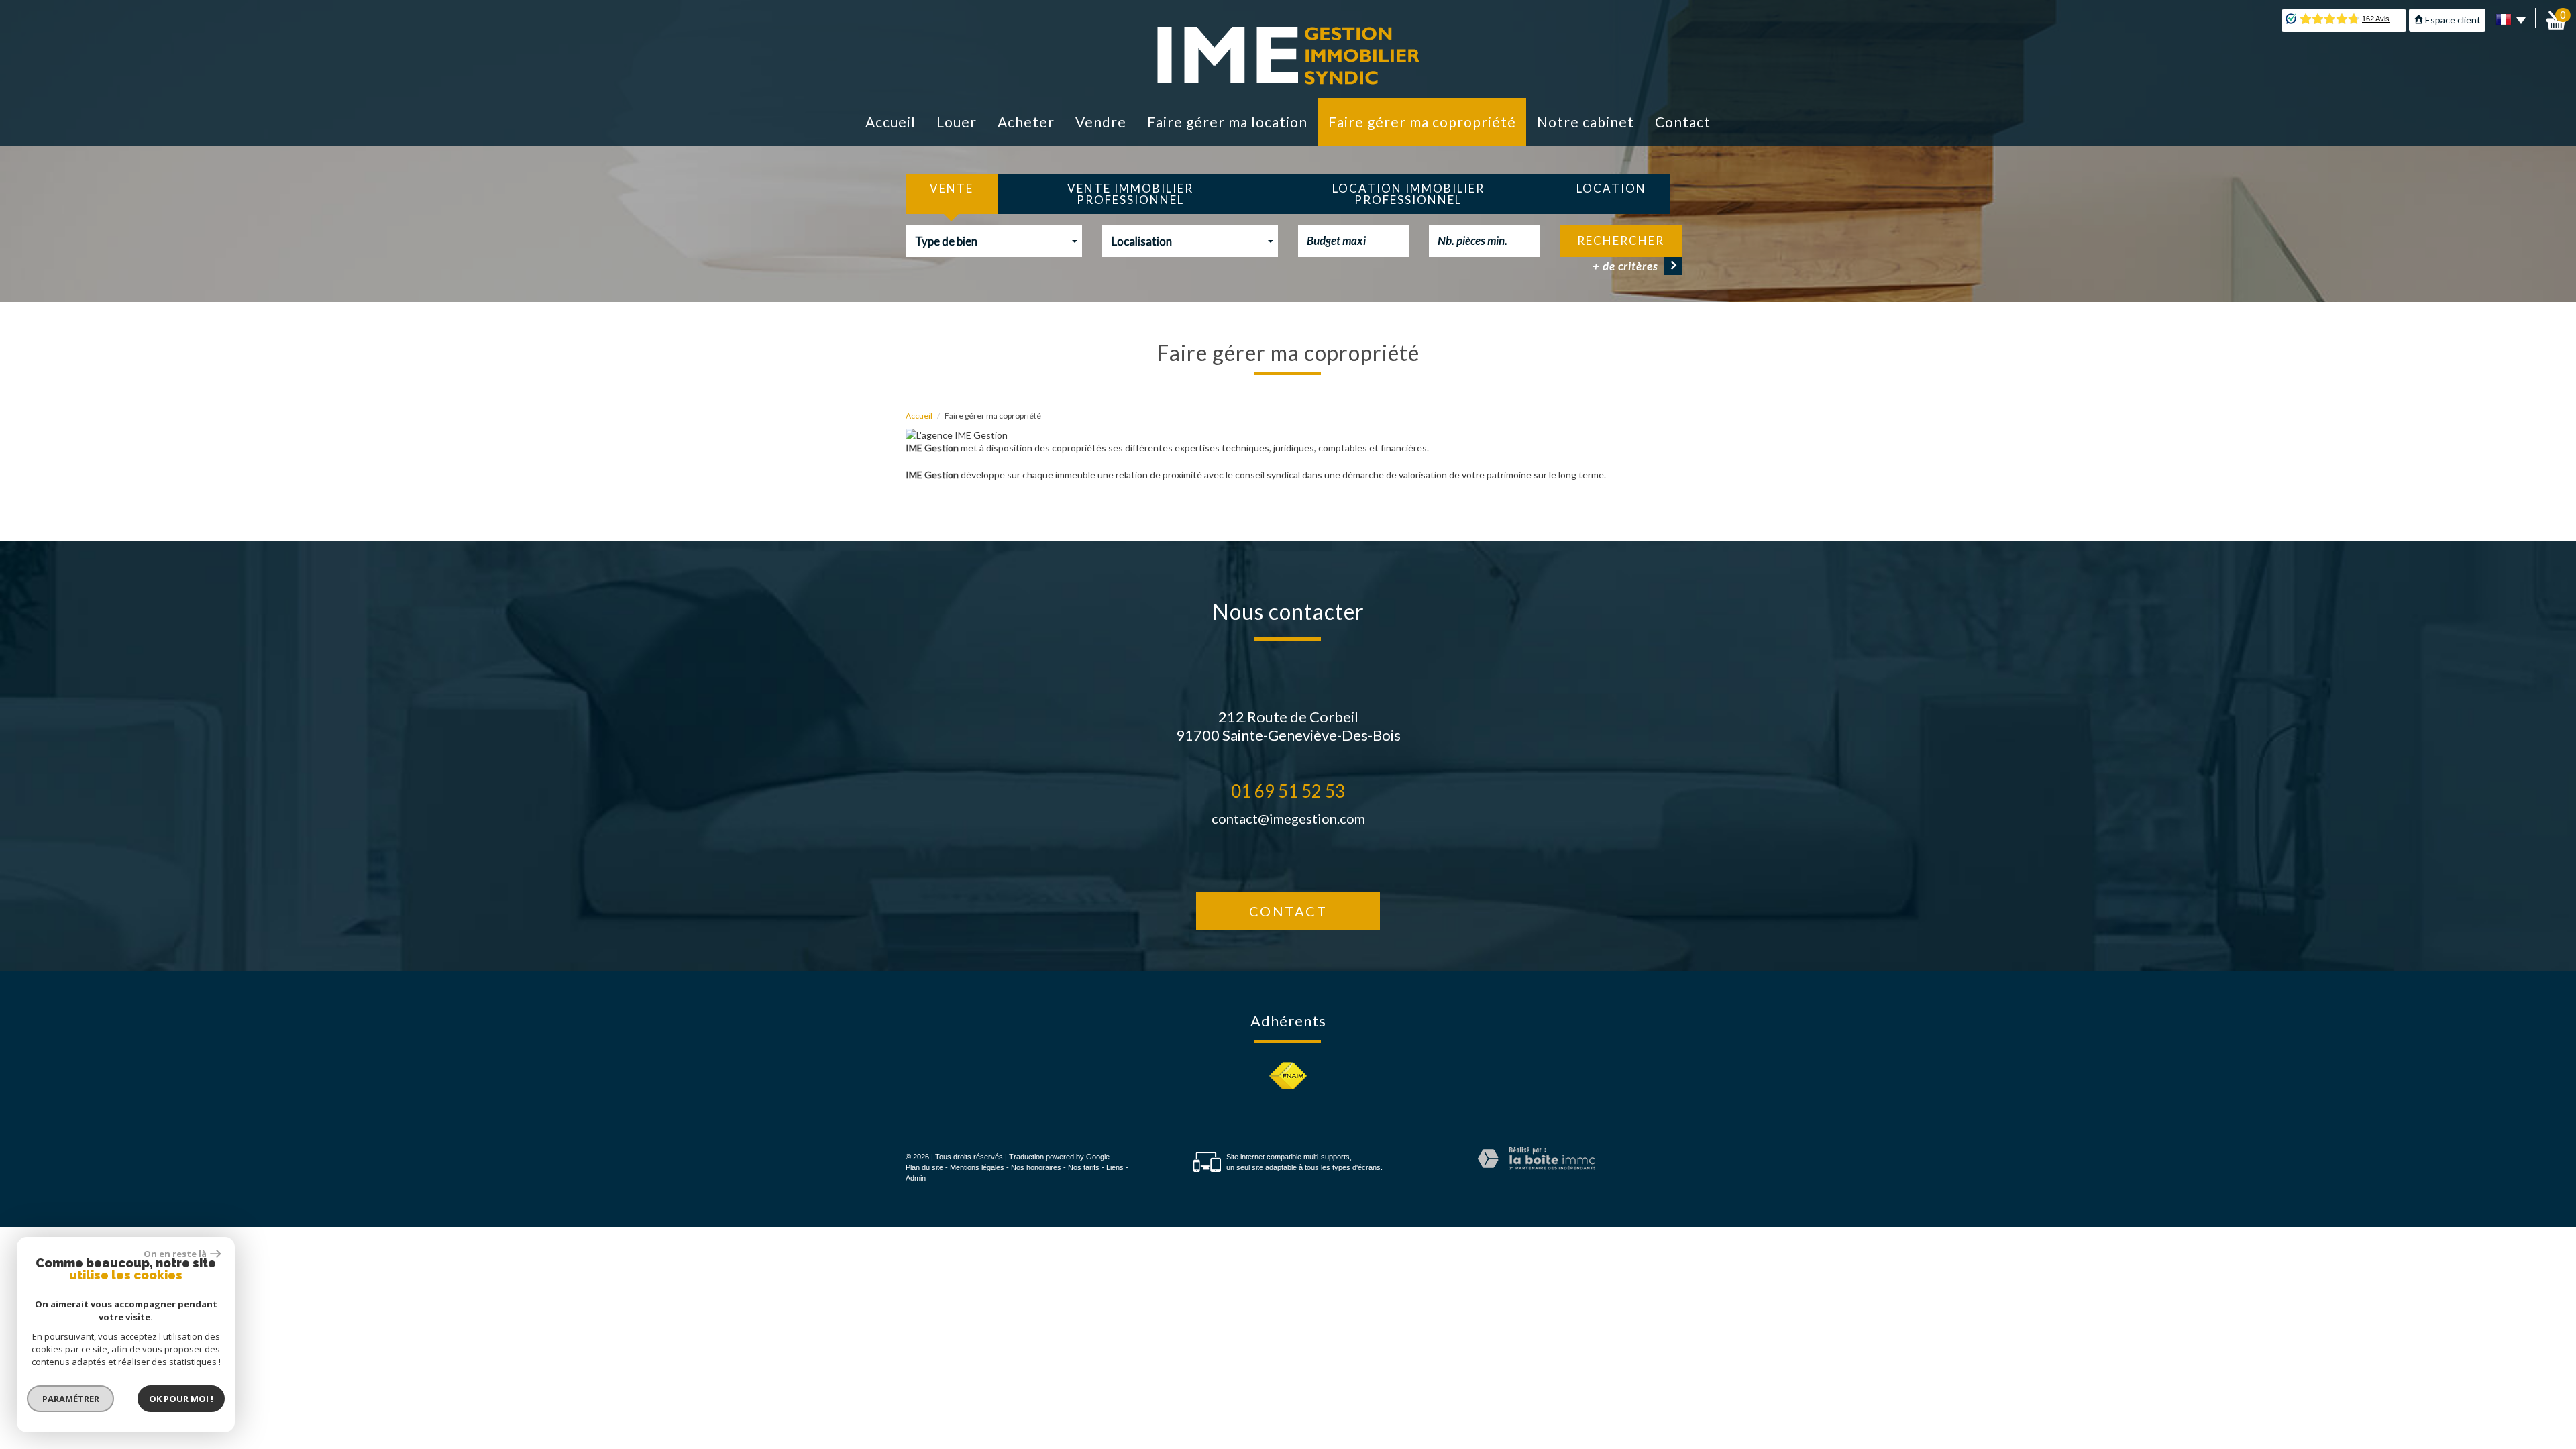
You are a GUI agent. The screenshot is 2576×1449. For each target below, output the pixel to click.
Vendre (1101, 122)
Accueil (891, 122)
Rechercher (1621, 240)
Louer (957, 122)
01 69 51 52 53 (1288, 791)
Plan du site (924, 1167)
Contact (1683, 122)
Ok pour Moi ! (181, 1399)
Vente (952, 188)
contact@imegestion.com (1288, 818)
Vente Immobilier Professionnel (1130, 194)
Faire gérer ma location (1227, 122)
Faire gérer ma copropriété (1422, 122)
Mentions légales (977, 1167)
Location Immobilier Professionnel (1408, 194)
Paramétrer (71, 1399)
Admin (916, 1178)
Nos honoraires (1036, 1167)
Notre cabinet (1586, 122)
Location (1611, 188)
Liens (1115, 1167)
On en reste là (175, 1254)
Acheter (1026, 122)
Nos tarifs (1084, 1167)
